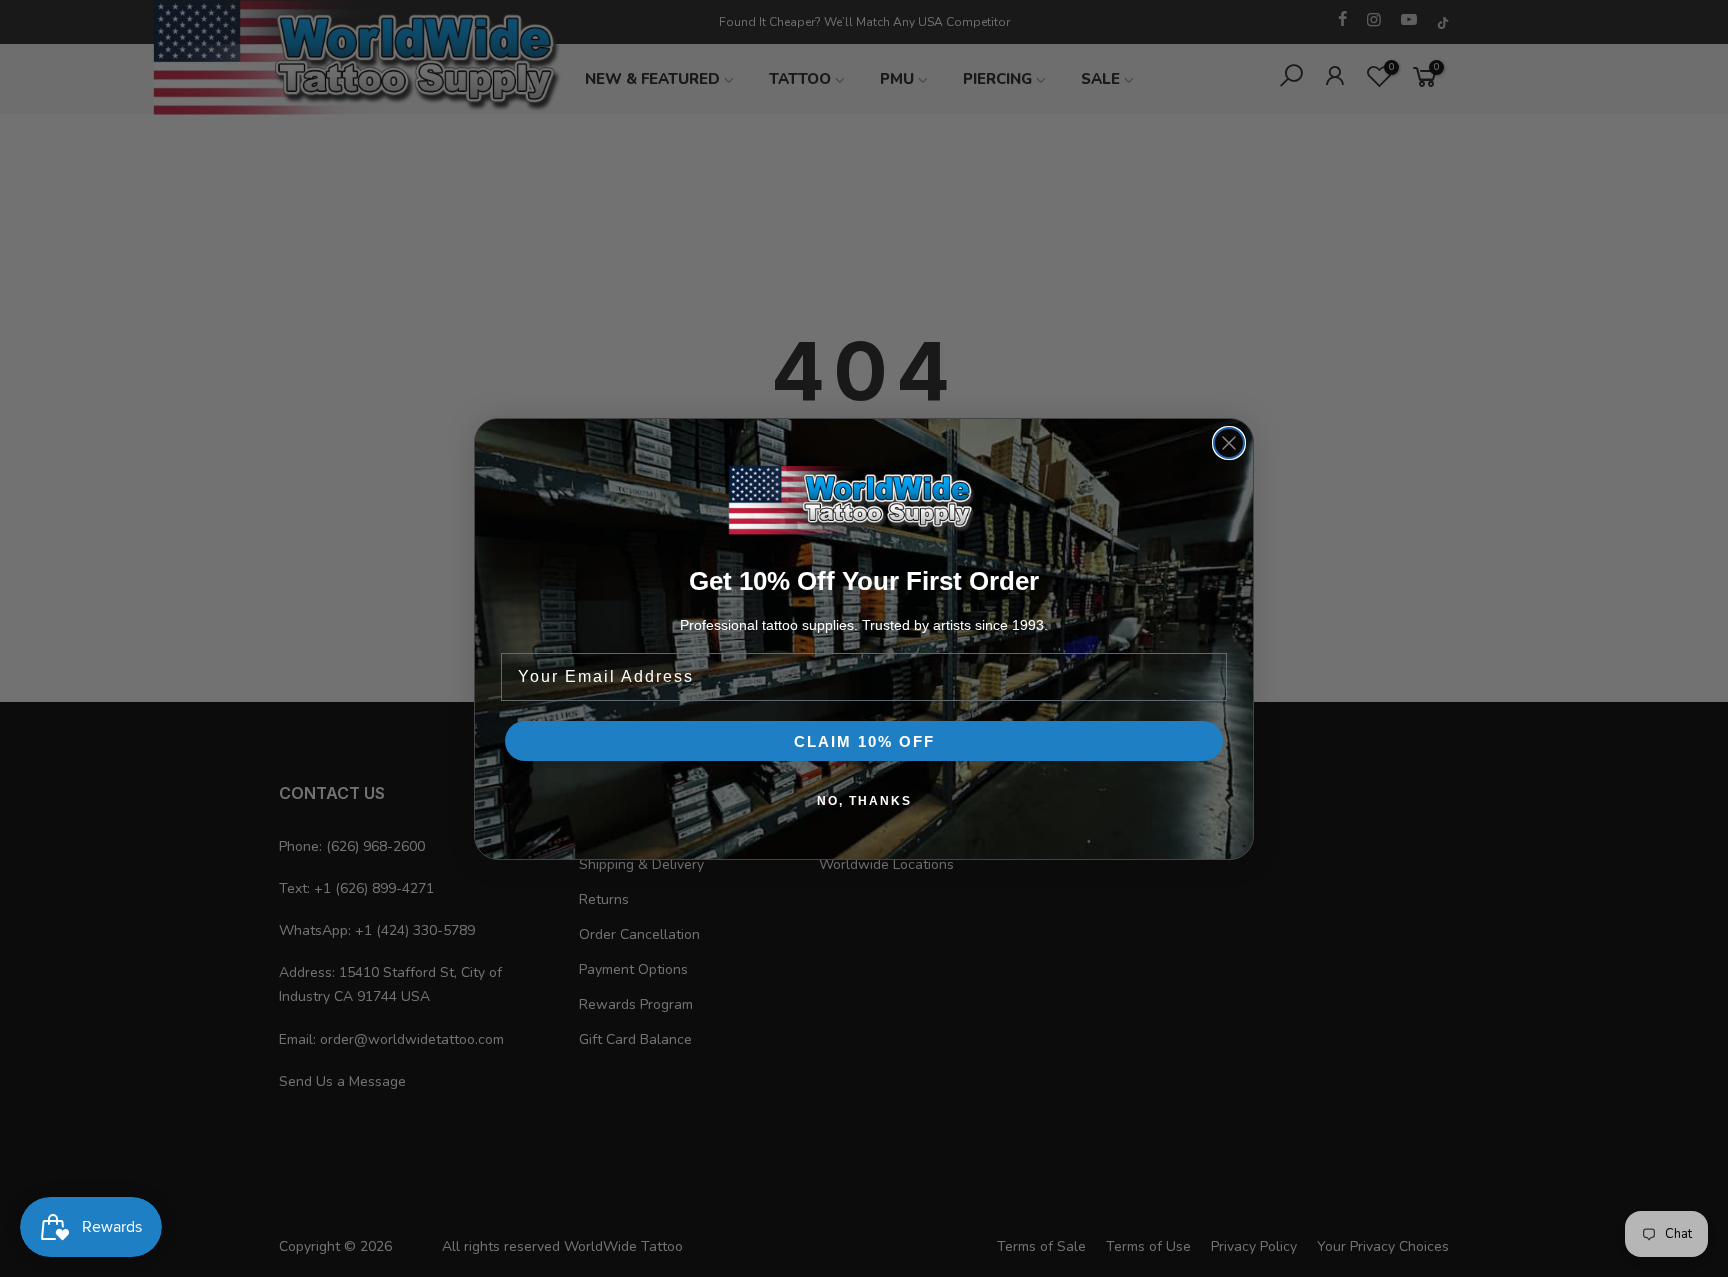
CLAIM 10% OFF (864, 741)
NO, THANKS (864, 801)
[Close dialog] (1229, 443)
